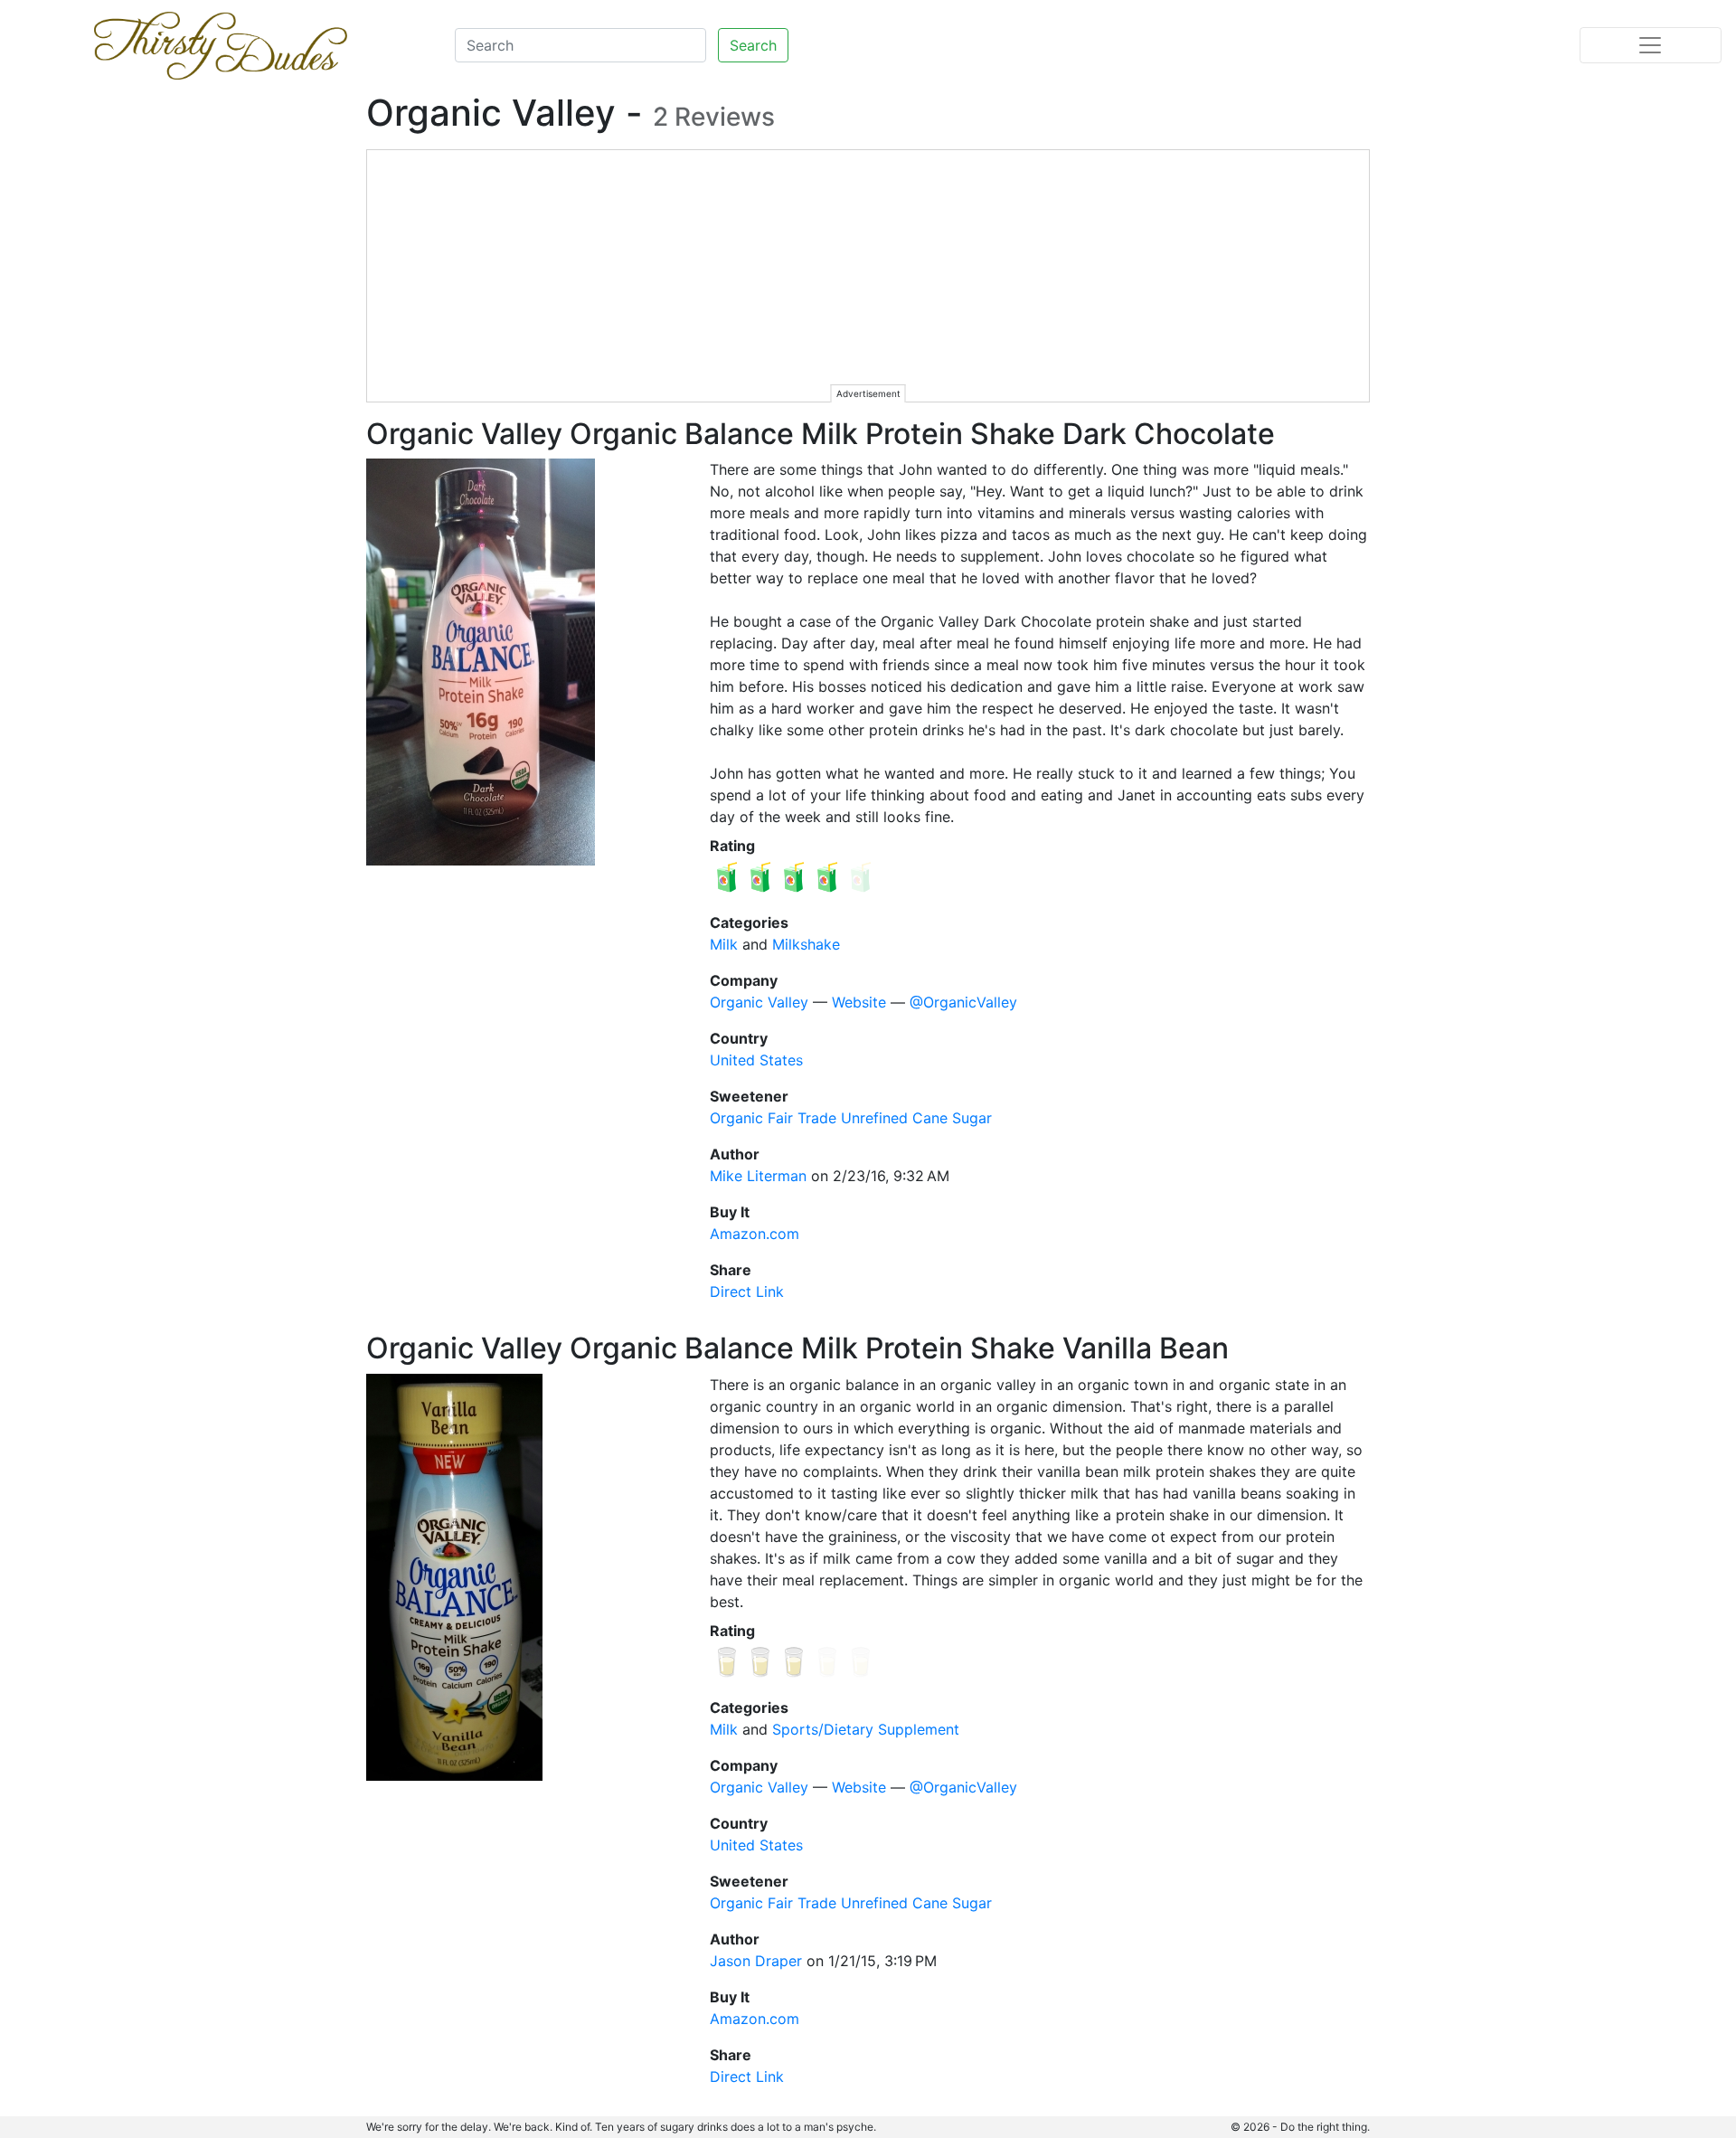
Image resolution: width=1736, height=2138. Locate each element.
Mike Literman (758, 1176)
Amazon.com (755, 1234)
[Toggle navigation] (1651, 45)
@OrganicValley (963, 1002)
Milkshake (806, 944)
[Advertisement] (869, 277)
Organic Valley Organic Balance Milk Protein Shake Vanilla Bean (797, 1348)
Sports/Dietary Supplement (866, 1729)
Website (859, 1002)
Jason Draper (756, 1961)
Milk (724, 944)
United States (756, 1060)
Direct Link (747, 1291)
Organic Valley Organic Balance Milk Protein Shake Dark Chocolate (821, 434)
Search (753, 45)
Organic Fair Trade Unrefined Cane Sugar (851, 1118)
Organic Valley (759, 1002)
